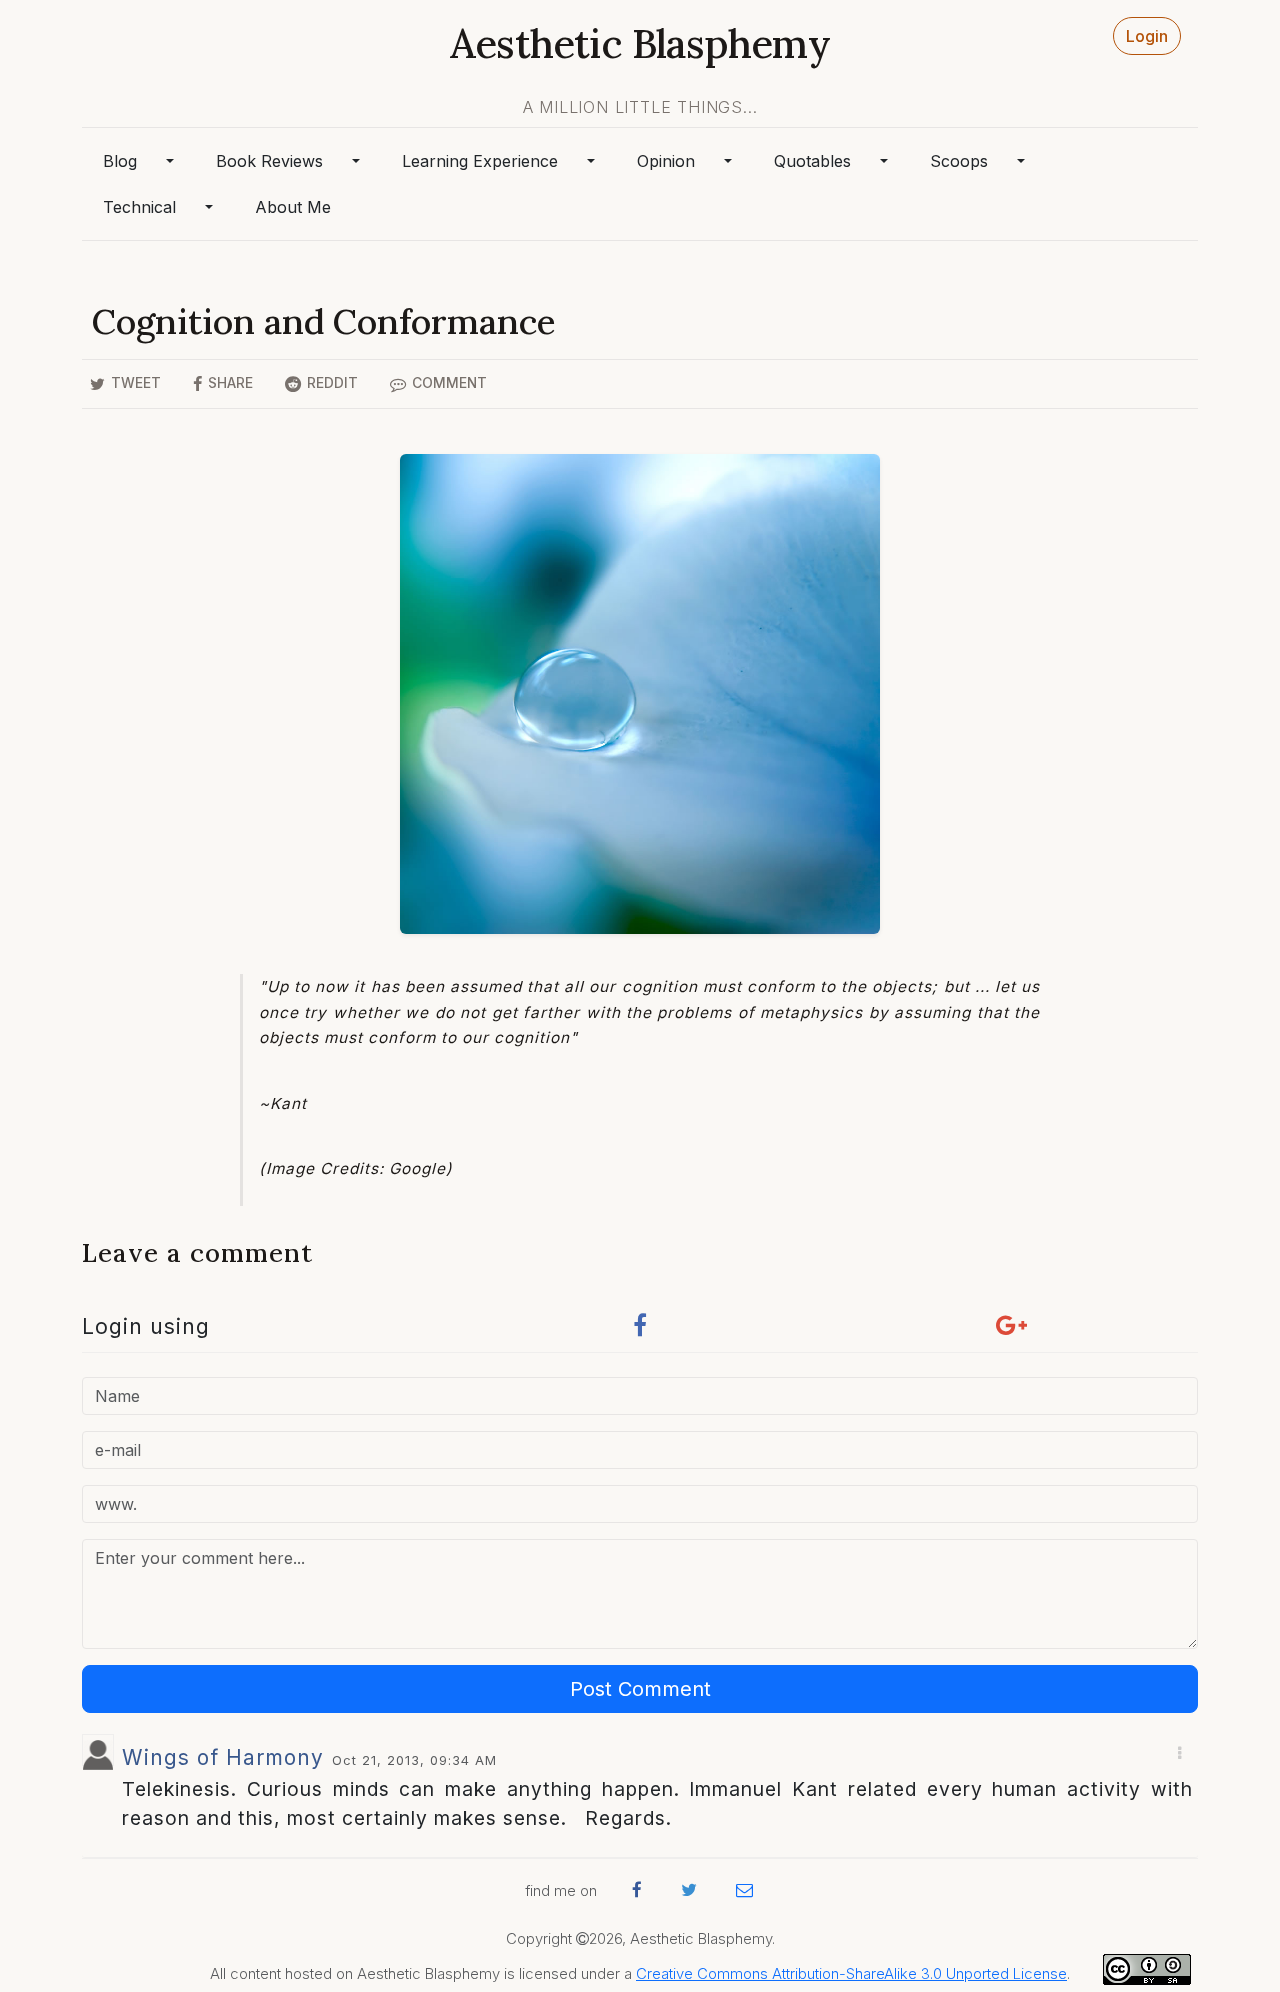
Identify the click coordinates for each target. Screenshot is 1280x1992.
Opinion (666, 161)
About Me (293, 207)
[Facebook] (640, 1330)
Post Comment (640, 1689)
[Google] (1012, 1330)
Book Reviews (269, 161)
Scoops (959, 161)
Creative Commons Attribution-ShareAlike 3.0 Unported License (851, 1974)
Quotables (812, 161)
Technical (139, 207)
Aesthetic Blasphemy (640, 43)
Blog (120, 161)
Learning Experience (480, 161)
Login (1147, 36)
